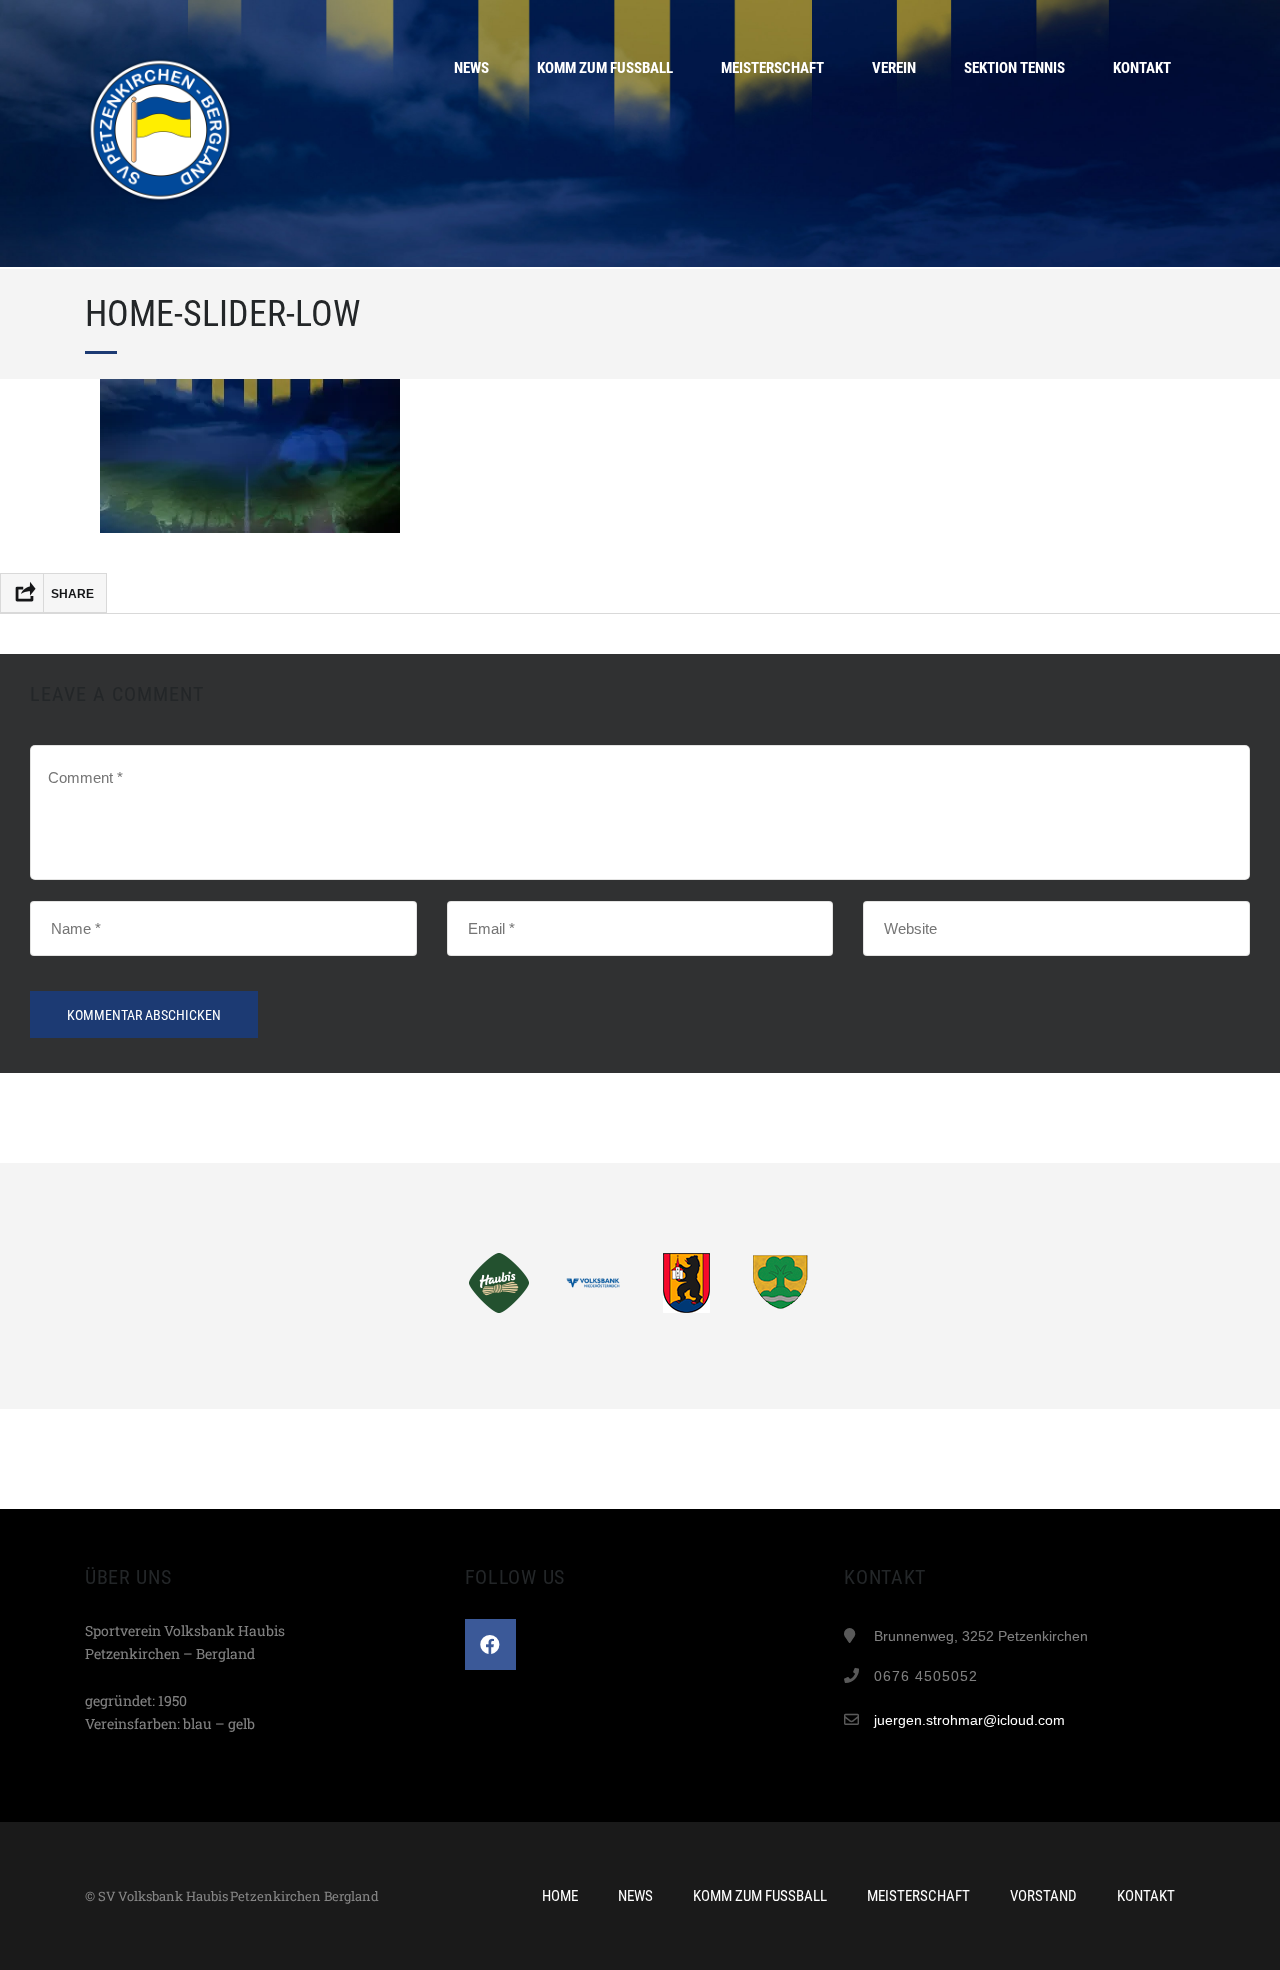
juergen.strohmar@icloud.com (969, 1720)
